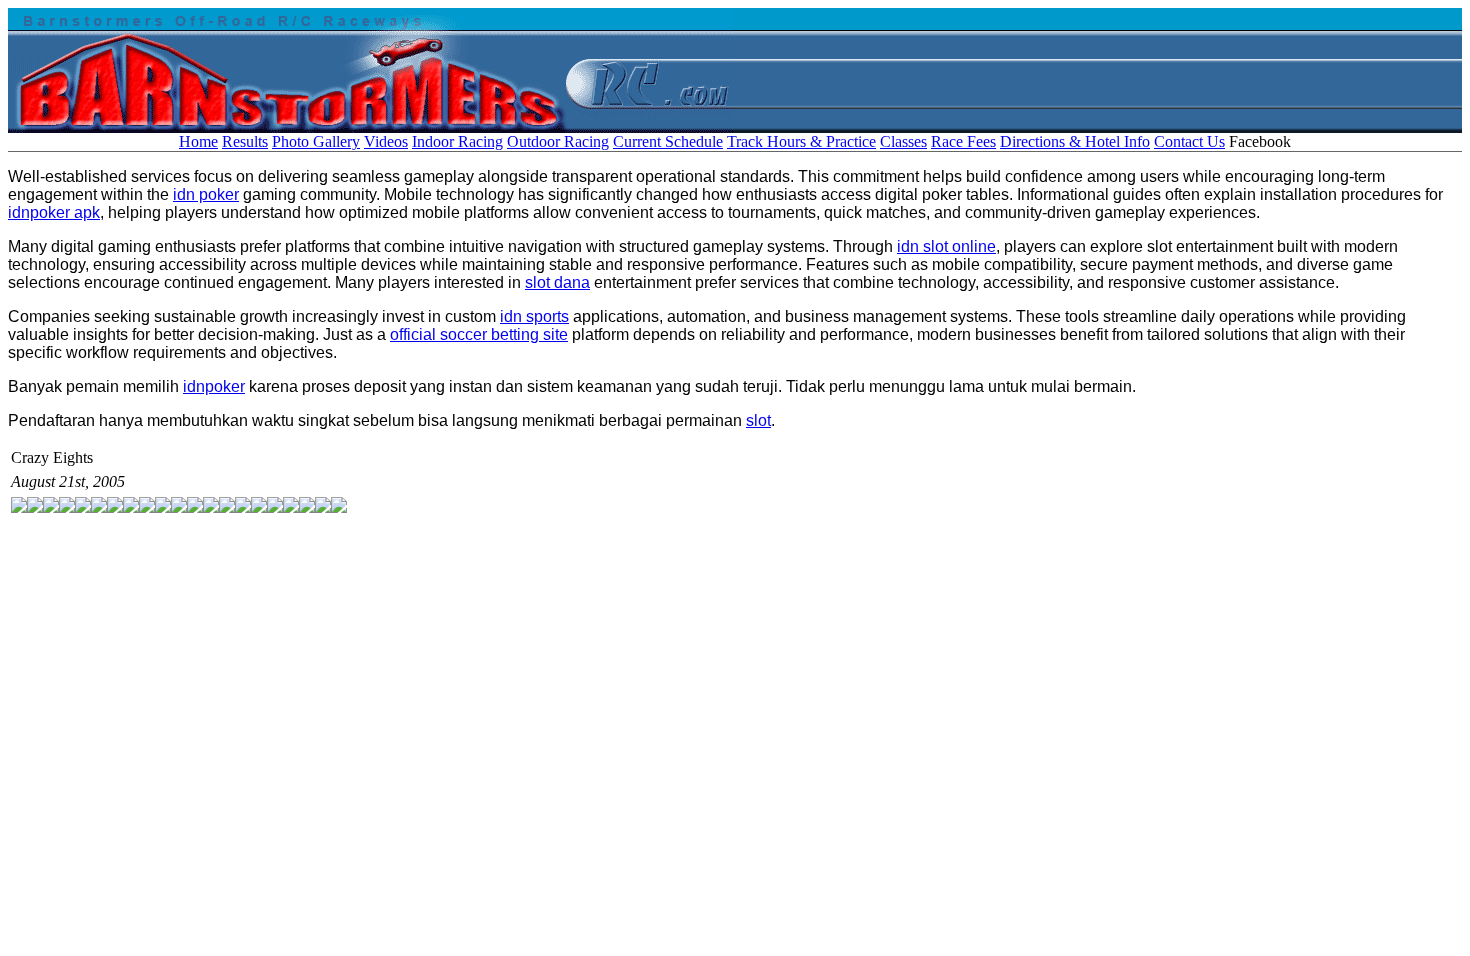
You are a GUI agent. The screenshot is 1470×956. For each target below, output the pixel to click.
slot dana (557, 282)
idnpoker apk (54, 212)
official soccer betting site (479, 334)
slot (758, 420)
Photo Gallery (316, 141)
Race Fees (963, 141)
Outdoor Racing (558, 141)
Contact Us (1189, 141)
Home (198, 141)
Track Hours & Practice (801, 141)
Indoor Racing (457, 141)
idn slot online (946, 246)
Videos (386, 141)
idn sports (534, 316)
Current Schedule (668, 141)
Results (245, 141)
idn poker (206, 194)
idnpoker (214, 386)
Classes (903, 141)
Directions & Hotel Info (1075, 141)
